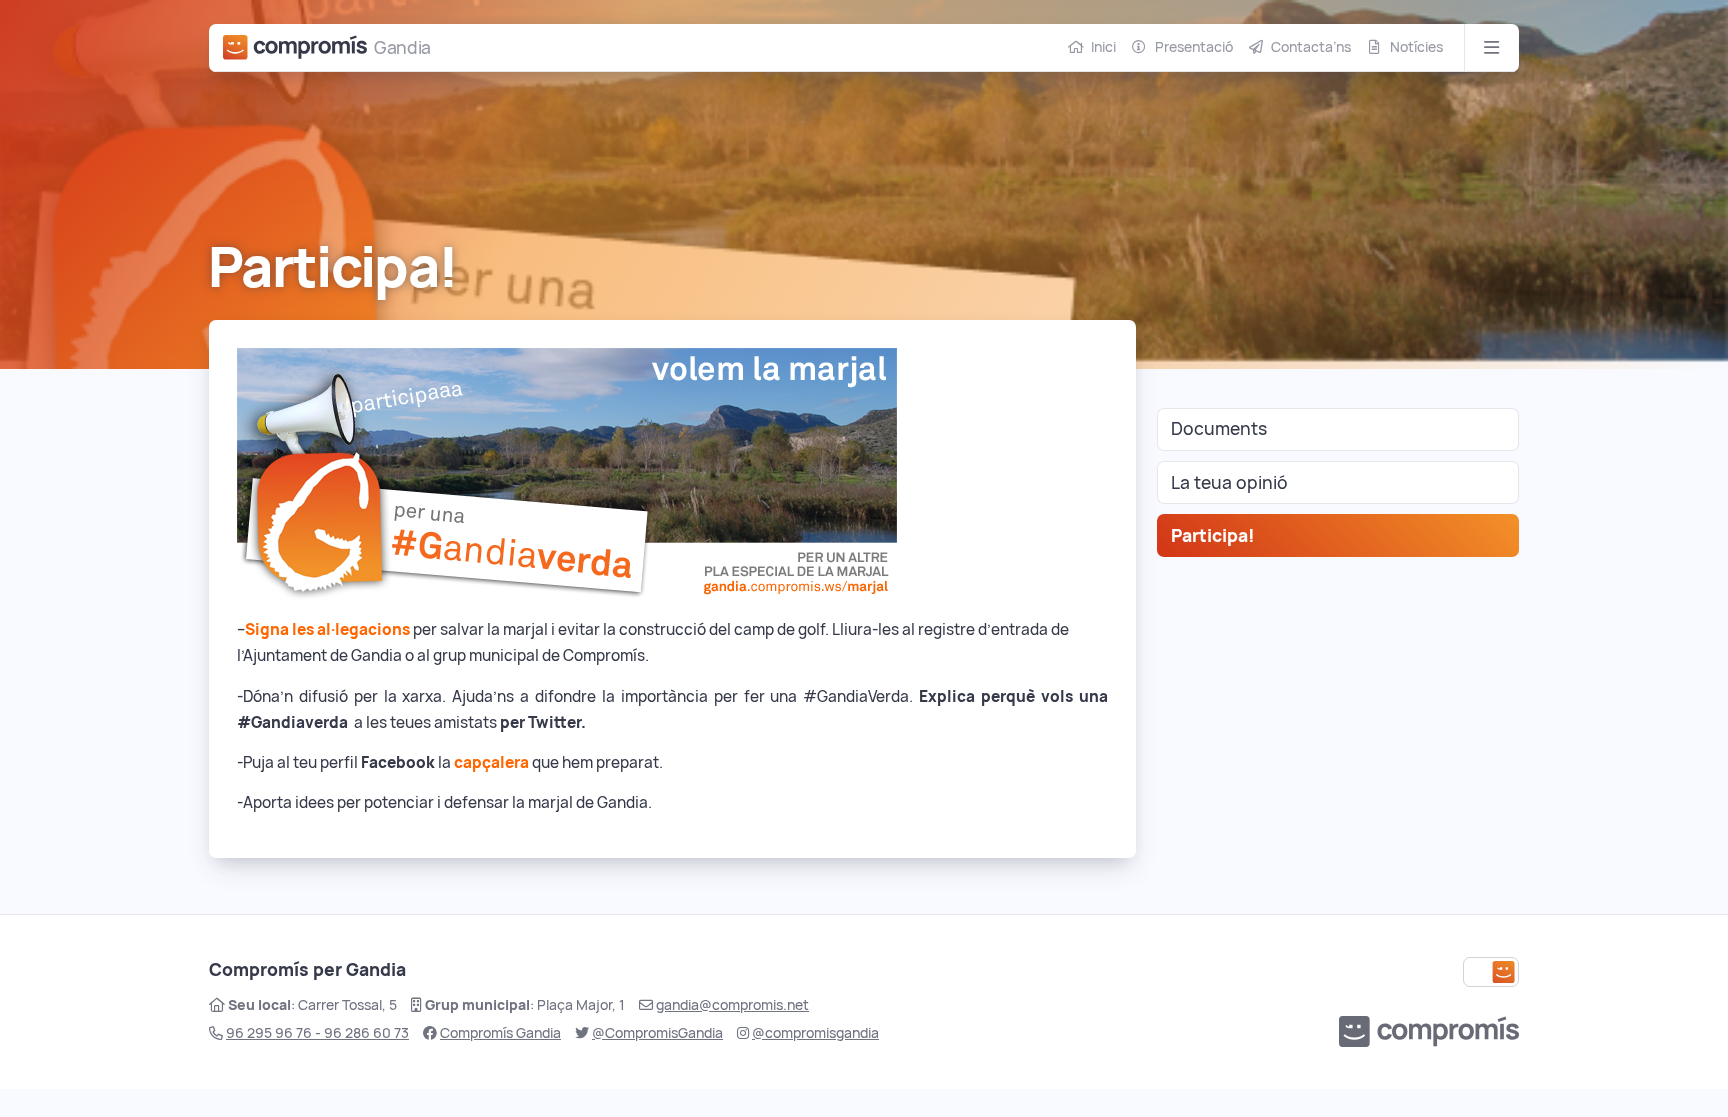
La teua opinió (1229, 482)
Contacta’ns (1311, 47)
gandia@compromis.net (732, 1005)
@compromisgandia (815, 1033)
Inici (1103, 47)
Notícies (1416, 47)
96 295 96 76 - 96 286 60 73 (317, 1033)
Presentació (1194, 47)
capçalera (491, 762)
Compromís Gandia (500, 1033)
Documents (1219, 428)
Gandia (402, 47)
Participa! (1213, 535)
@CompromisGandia (657, 1033)
